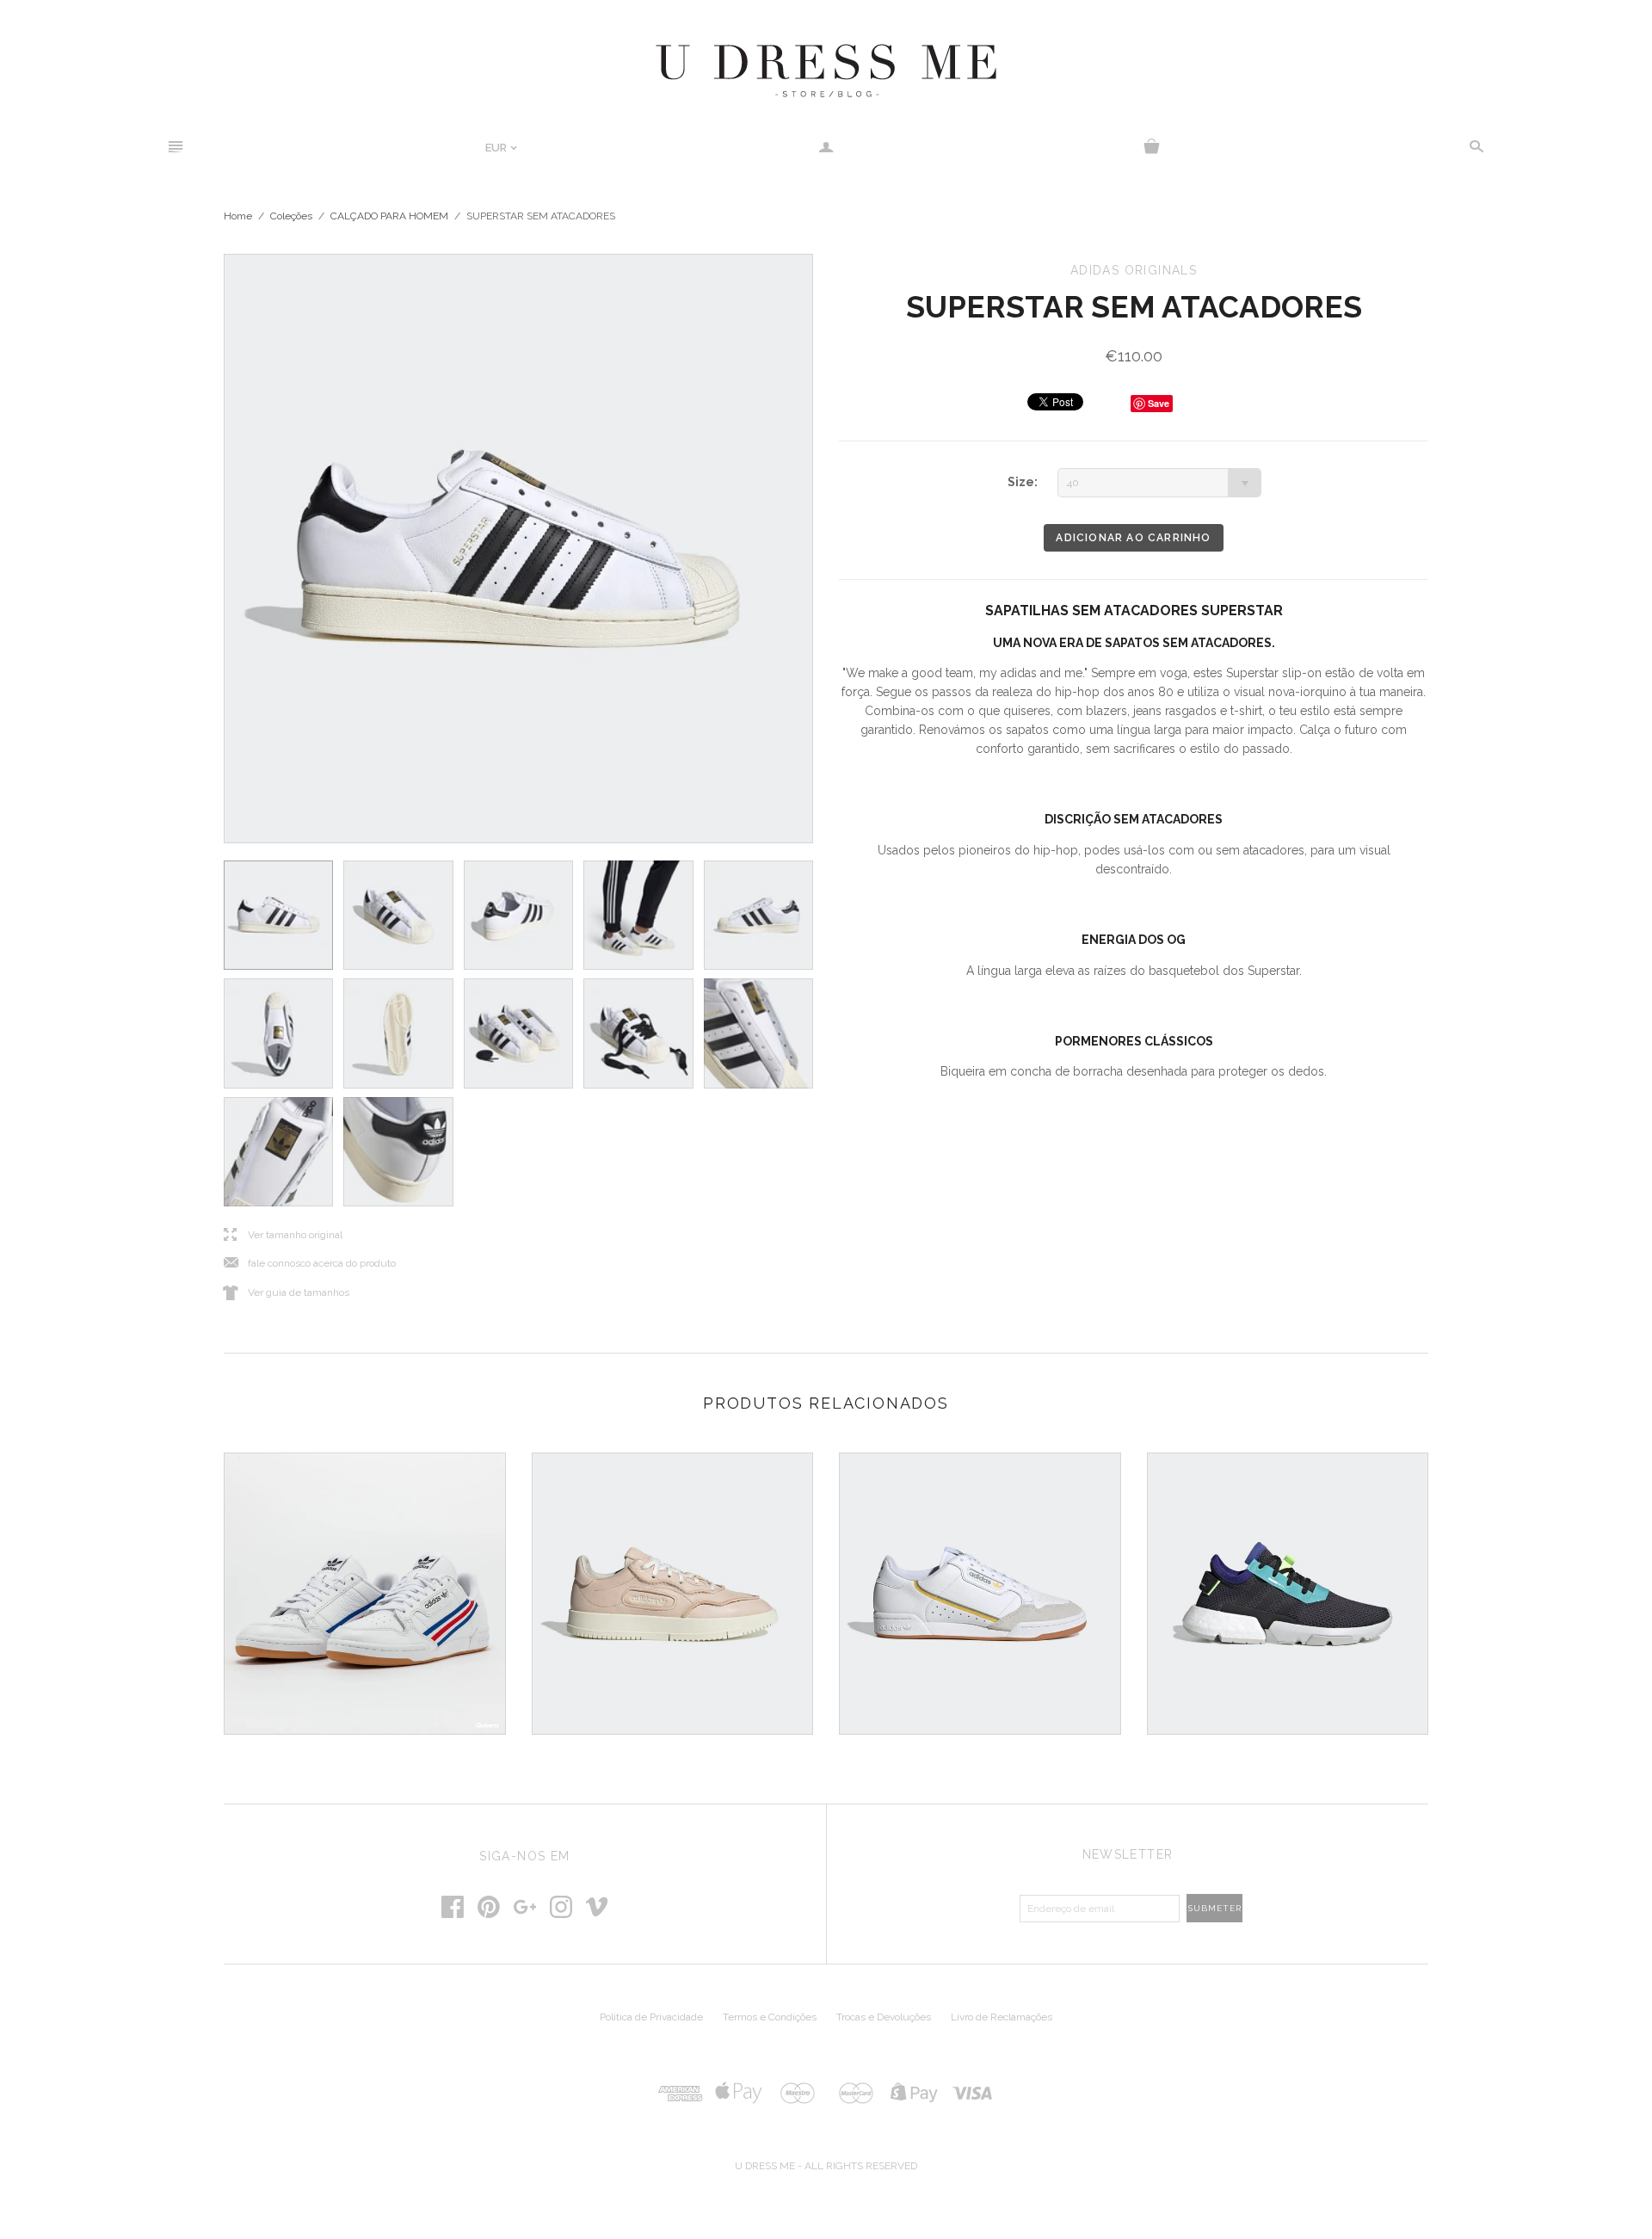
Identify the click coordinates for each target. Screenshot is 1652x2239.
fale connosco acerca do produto (310, 1264)
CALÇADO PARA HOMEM (389, 216)
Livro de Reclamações (1002, 2017)
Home (238, 216)
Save (1159, 403)
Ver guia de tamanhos (287, 1293)
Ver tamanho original (283, 1235)
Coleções (291, 216)
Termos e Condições (770, 2017)
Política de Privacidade (651, 2017)
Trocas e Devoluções (884, 2017)
